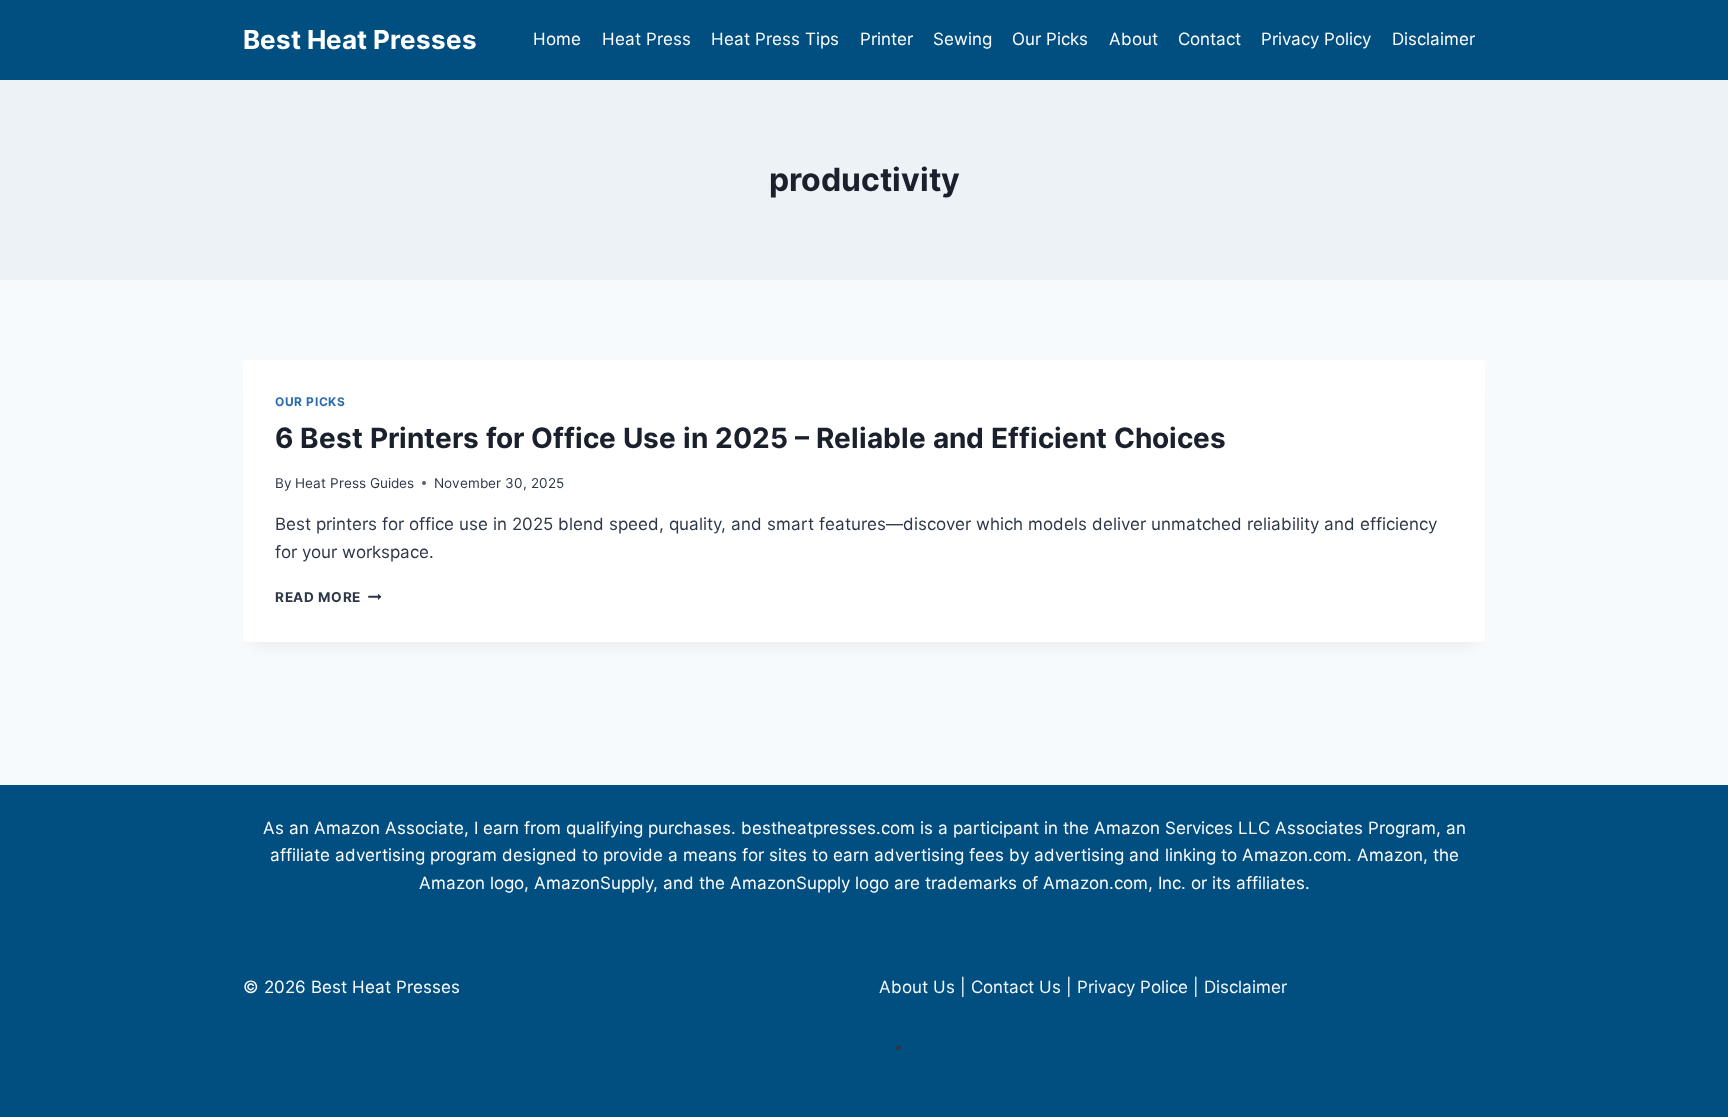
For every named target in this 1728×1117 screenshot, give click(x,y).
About (1133, 39)
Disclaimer (1433, 39)
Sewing (962, 39)
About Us (917, 987)
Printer (886, 39)
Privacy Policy (1316, 39)
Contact (1209, 39)
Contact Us (1016, 987)
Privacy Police (1132, 987)
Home (557, 39)
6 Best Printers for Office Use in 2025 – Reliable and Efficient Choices (750, 438)
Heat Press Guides (354, 483)
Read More (328, 597)
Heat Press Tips (775, 39)
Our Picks (1050, 39)
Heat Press (646, 39)
